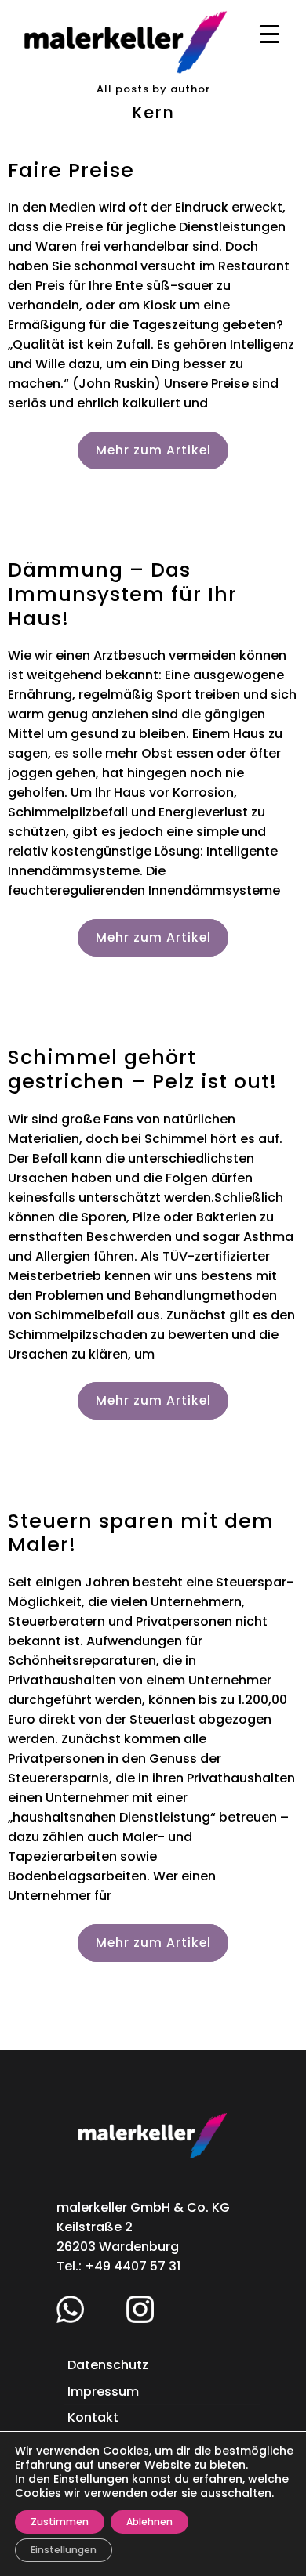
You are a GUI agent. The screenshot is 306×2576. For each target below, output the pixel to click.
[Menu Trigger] (270, 33)
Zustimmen (60, 2522)
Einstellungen (91, 2479)
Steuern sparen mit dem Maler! (141, 1533)
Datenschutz (108, 2365)
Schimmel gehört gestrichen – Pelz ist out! (142, 1069)
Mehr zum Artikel (153, 450)
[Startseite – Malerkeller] (126, 41)
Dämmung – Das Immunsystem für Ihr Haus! (122, 593)
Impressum (103, 2391)
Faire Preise (71, 170)
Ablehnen (149, 2522)
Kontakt (93, 2417)
